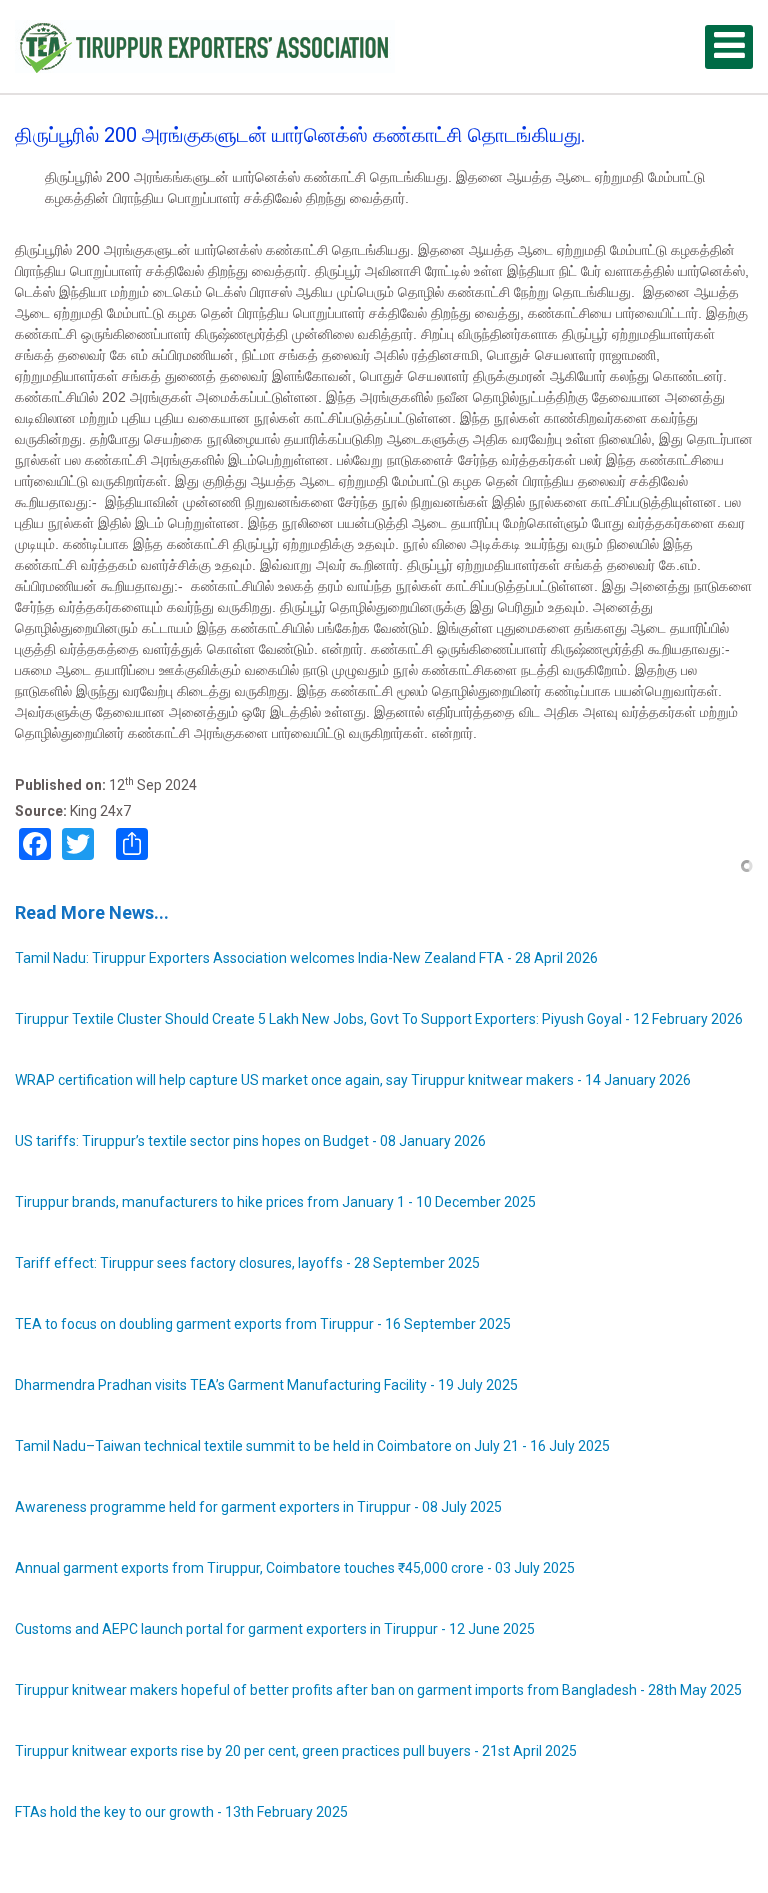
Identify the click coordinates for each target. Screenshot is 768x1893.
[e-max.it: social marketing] (747, 865)
